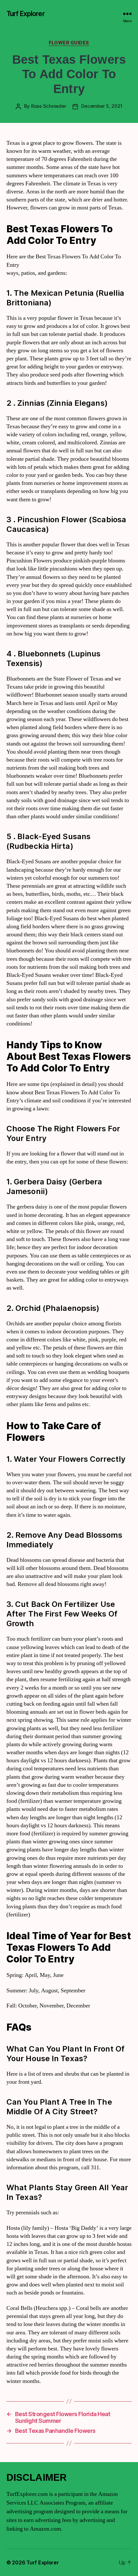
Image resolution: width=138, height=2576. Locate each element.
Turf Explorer (26, 14)
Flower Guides (69, 43)
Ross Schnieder (49, 106)
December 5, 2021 (102, 106)
